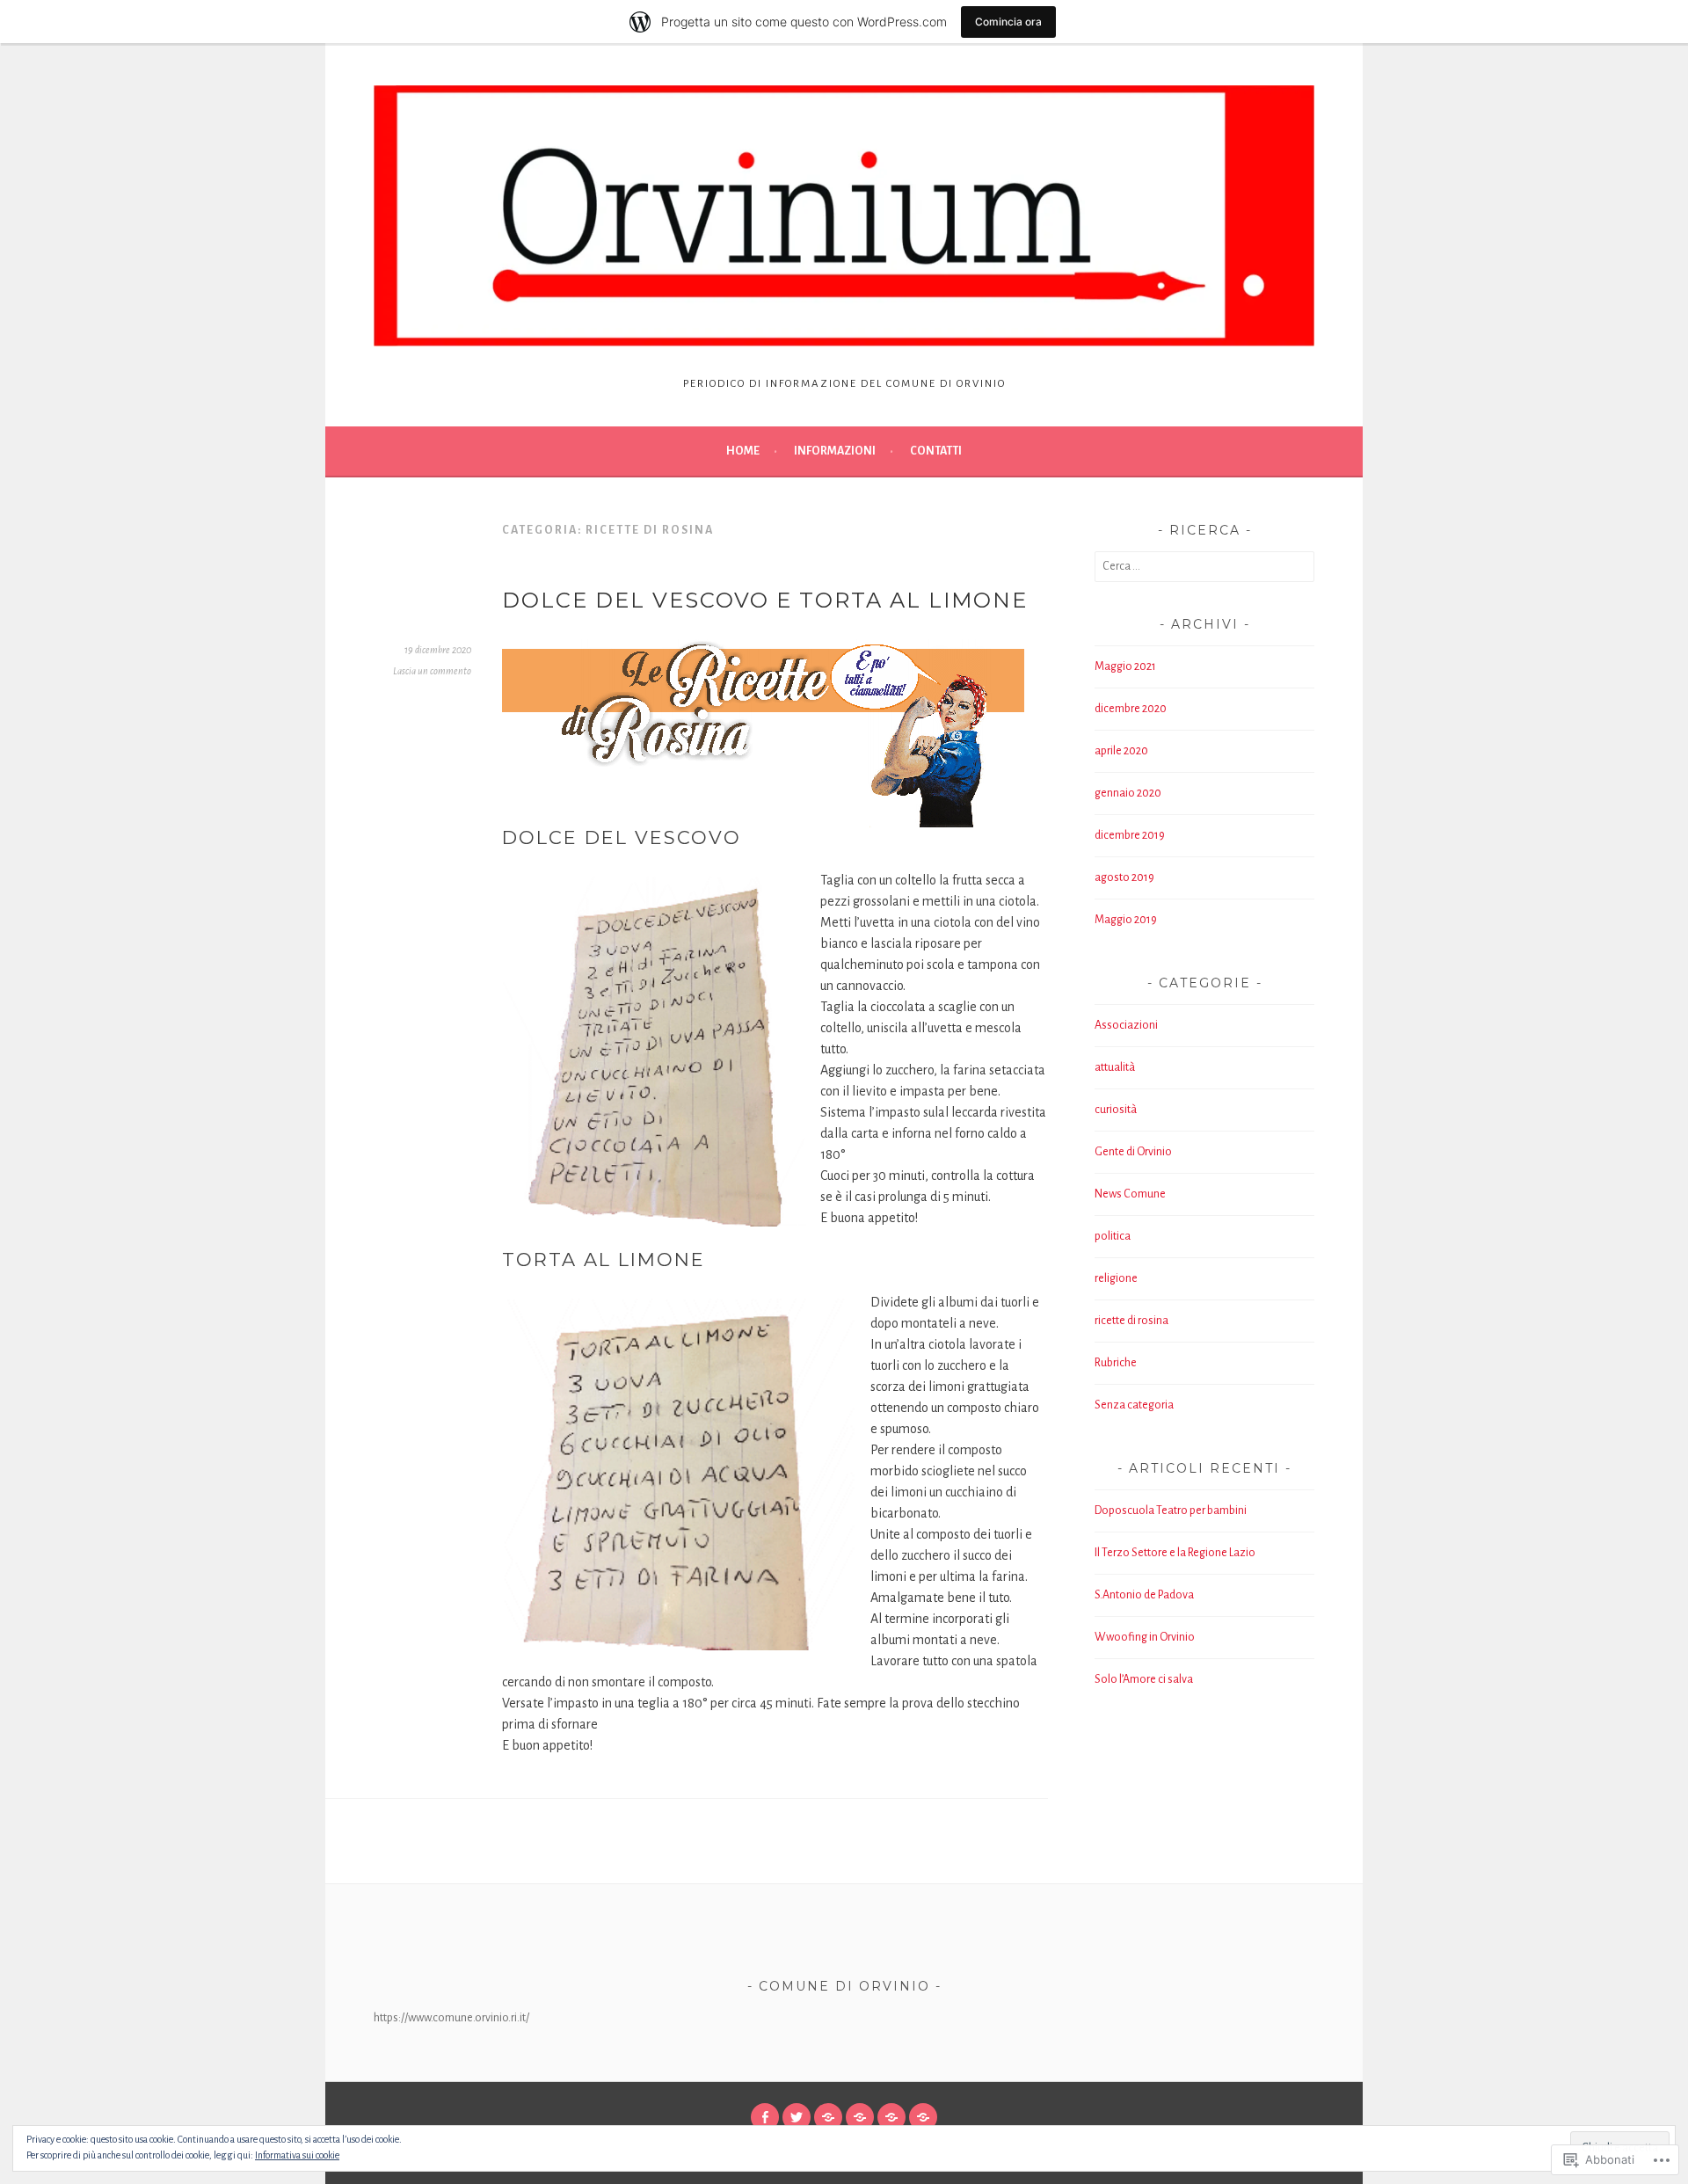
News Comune (1130, 1194)
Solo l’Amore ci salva (1144, 1679)
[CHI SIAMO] (923, 2117)
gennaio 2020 (1128, 793)
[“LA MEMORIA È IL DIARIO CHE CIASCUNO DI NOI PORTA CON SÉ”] (860, 2117)
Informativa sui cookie (297, 2155)
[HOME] (891, 2117)
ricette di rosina (1131, 1321)
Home (743, 451)
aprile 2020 (1121, 751)
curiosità (1116, 1110)
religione (1116, 1278)
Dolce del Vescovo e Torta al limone (765, 600)
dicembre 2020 (1131, 709)
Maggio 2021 (1125, 666)
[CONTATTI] (828, 2117)
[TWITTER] (797, 2117)
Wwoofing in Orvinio (1145, 1637)
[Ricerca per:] (1204, 566)
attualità (1115, 1067)
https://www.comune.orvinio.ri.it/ (451, 2018)
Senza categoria (1134, 1405)
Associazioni (1126, 1025)
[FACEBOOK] (765, 2117)
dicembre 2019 (1130, 835)
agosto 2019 (1124, 877)
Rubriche (1116, 1363)
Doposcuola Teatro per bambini (1171, 1511)
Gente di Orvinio (1133, 1152)
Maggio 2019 (1126, 920)
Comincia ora (1008, 22)
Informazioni (835, 451)
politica (1113, 1236)
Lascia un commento (432, 671)
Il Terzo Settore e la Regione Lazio (1175, 1553)
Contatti (936, 451)
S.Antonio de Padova (1144, 1595)
